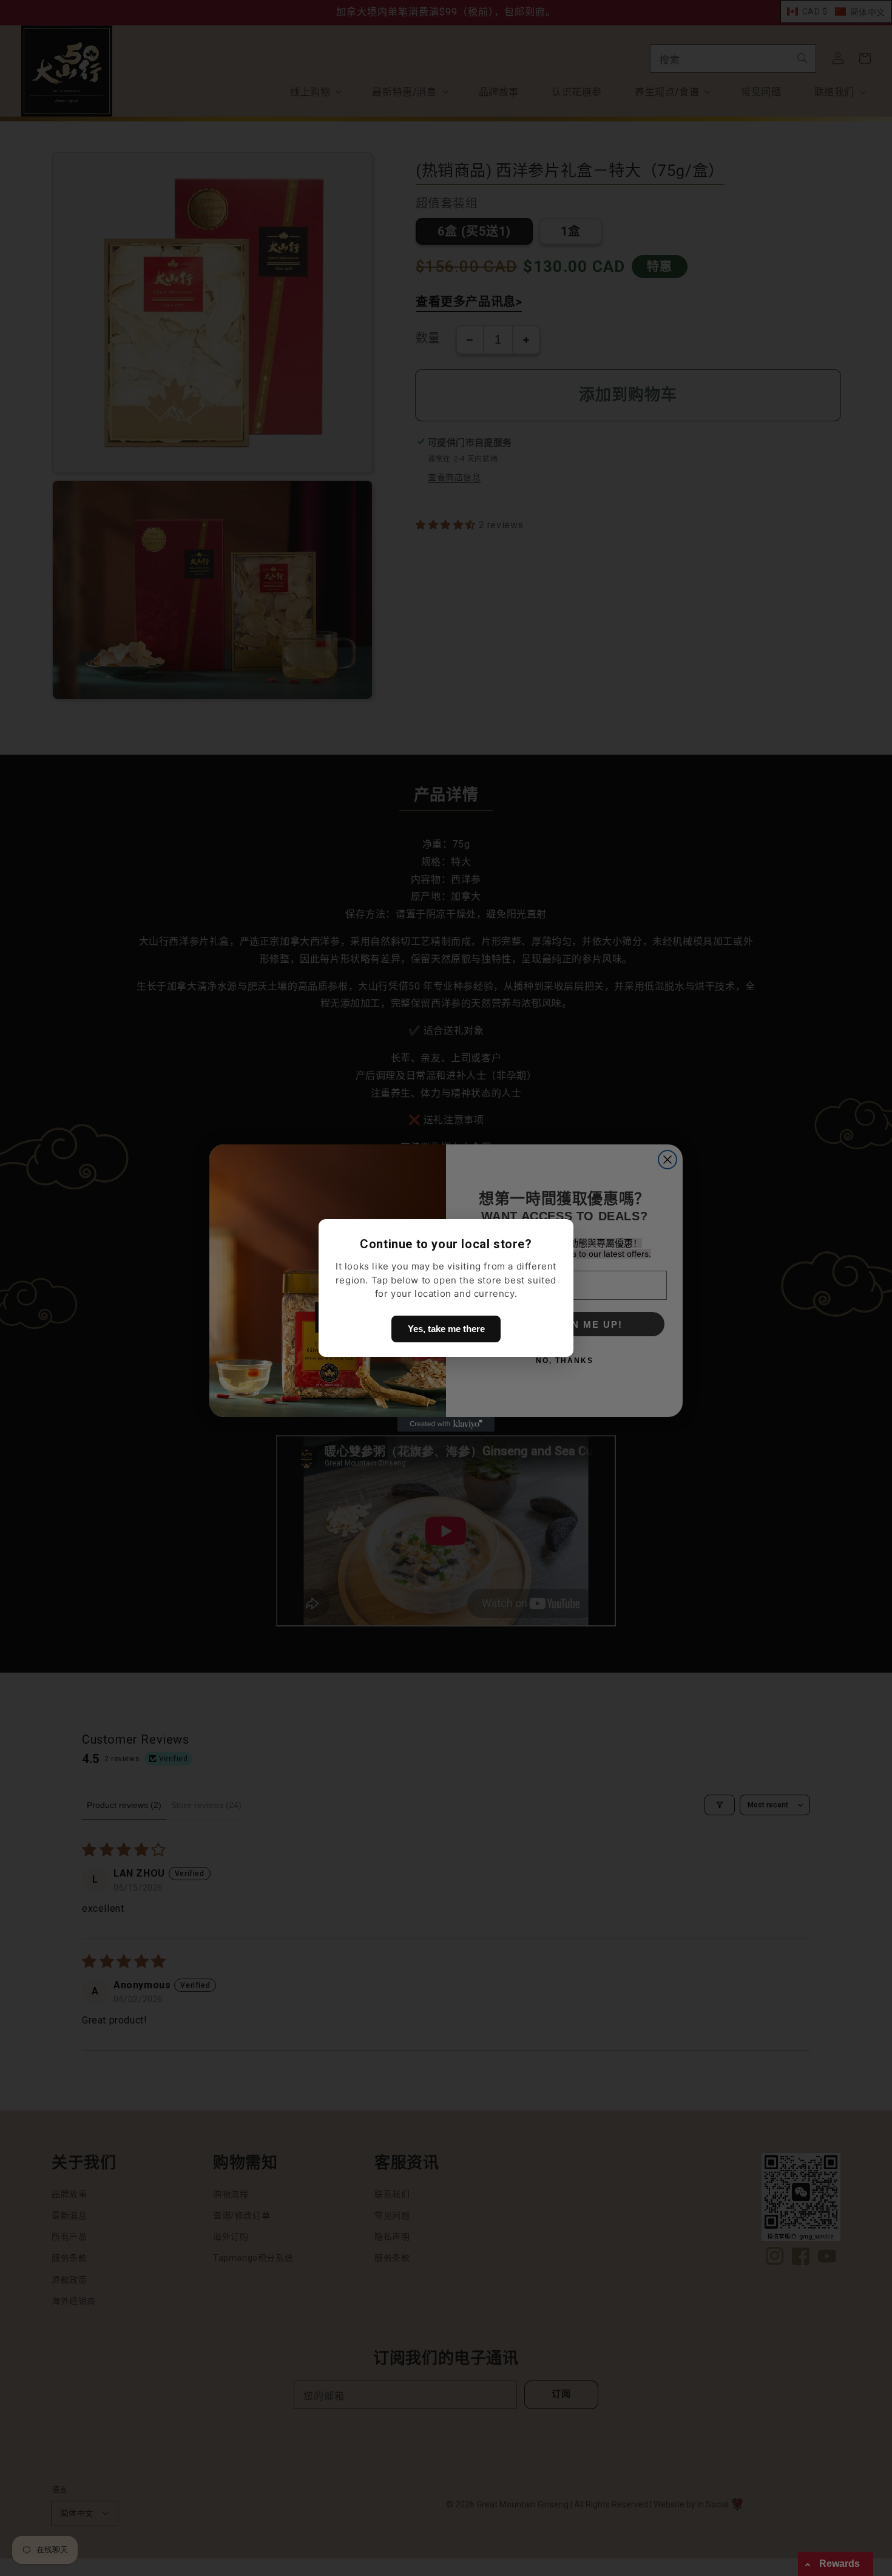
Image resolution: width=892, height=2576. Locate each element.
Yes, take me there (446, 1329)
